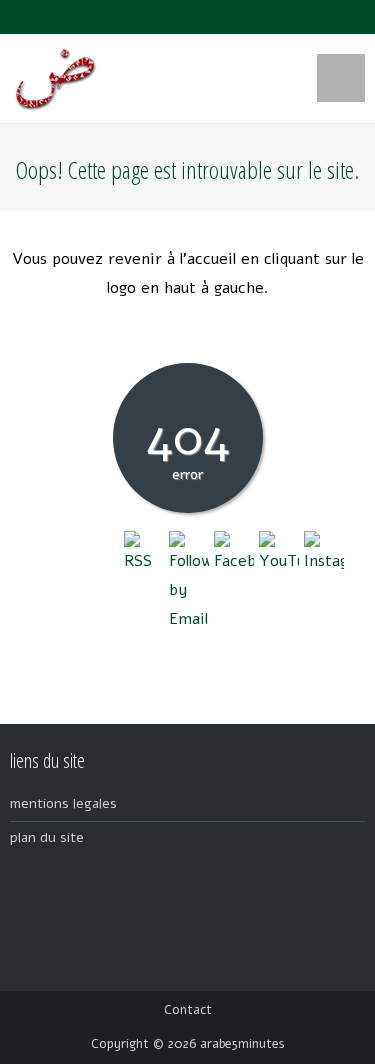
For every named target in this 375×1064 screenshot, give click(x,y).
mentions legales (63, 803)
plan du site (47, 837)
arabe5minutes (242, 1044)
